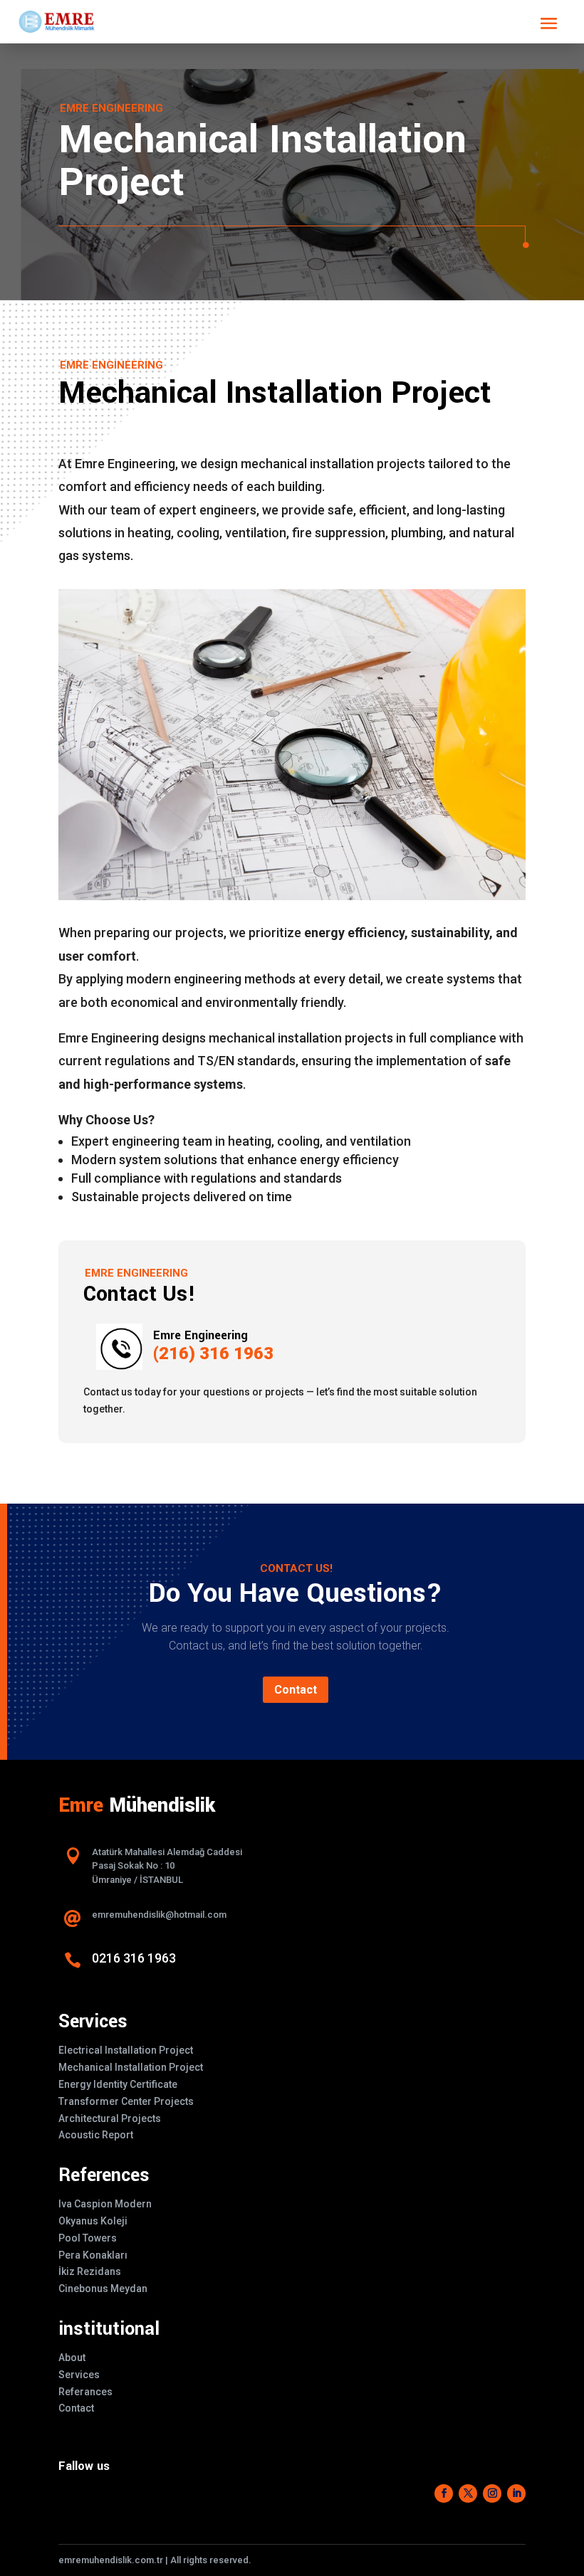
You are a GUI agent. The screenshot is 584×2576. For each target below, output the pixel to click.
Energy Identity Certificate (118, 2084)
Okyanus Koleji (93, 2221)
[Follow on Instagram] (492, 2493)
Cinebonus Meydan (103, 2289)
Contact (296, 1690)
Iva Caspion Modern (105, 2204)
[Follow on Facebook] (444, 2493)
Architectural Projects (110, 2118)
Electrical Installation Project (126, 2050)
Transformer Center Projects (126, 2101)
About (72, 2358)
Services (79, 2375)
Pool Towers (88, 2238)
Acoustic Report (96, 2135)
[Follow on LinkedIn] (516, 2493)
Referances (85, 2392)
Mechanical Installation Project (131, 2067)
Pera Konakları (93, 2255)
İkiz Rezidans (90, 2271)
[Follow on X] (468, 2493)
